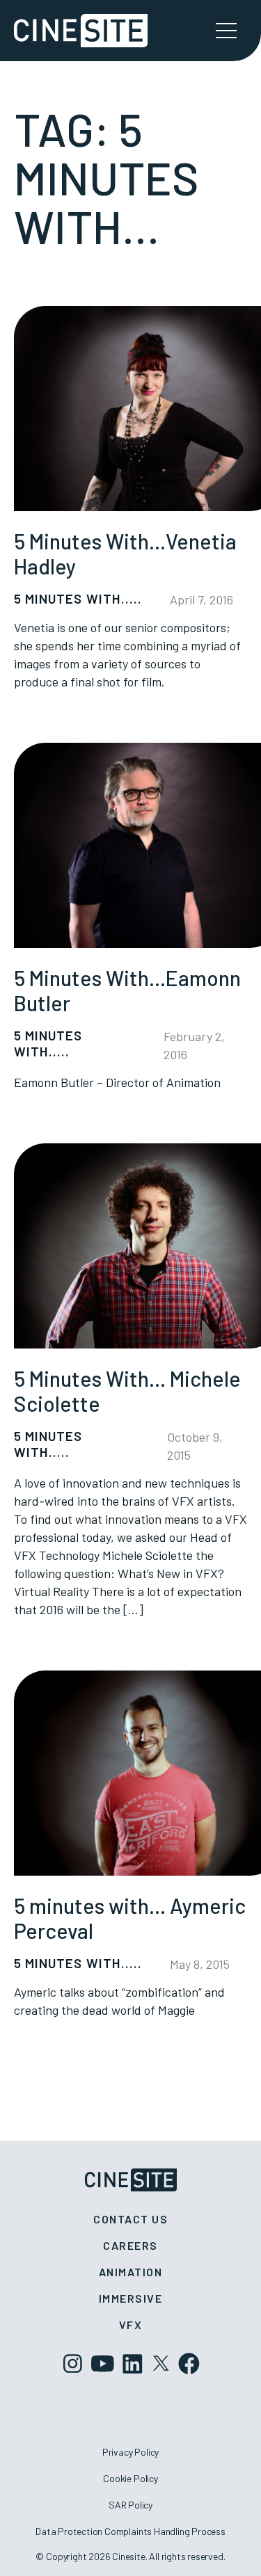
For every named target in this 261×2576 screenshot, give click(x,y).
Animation (131, 2272)
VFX (131, 2325)
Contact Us (130, 2219)
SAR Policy (130, 2505)
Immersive (131, 2298)
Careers (130, 2245)
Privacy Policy (130, 2452)
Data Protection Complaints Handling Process (130, 2531)
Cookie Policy (130, 2478)
